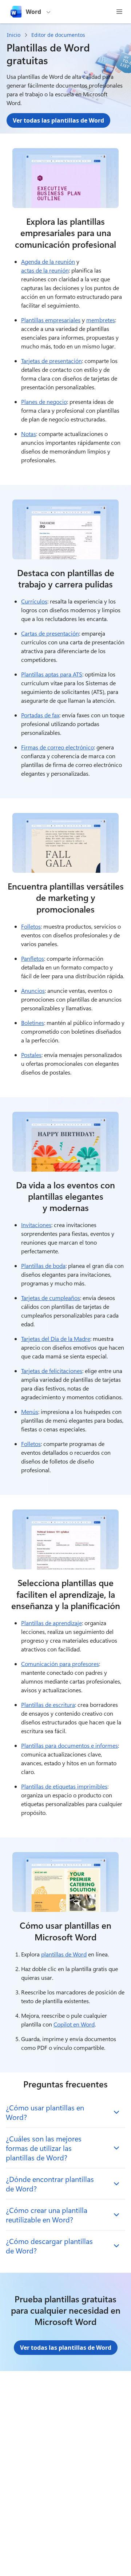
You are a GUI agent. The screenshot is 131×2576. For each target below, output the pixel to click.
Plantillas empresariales (51, 320)
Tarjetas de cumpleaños (51, 1298)
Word (33, 12)
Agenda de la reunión (48, 261)
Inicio (14, 35)
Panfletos (33, 958)
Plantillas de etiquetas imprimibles (64, 1786)
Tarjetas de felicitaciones (52, 1371)
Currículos (34, 601)
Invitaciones (36, 1225)
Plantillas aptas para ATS (52, 674)
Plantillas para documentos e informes (70, 1745)
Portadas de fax (40, 715)
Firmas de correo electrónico (57, 747)
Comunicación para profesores (60, 1664)
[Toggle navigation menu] (119, 12)
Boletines (33, 1023)
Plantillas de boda (43, 1266)
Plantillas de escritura (48, 1705)
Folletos (31, 926)
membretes (101, 320)
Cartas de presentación (50, 633)
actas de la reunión (45, 270)
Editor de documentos (58, 35)
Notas (29, 434)
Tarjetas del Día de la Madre (56, 1339)
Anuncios (33, 990)
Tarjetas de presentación (51, 361)
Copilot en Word (74, 2024)
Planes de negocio (44, 402)
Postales (31, 1055)
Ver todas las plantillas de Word (58, 120)
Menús (30, 1412)
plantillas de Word (64, 1954)
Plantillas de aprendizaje (51, 1623)
